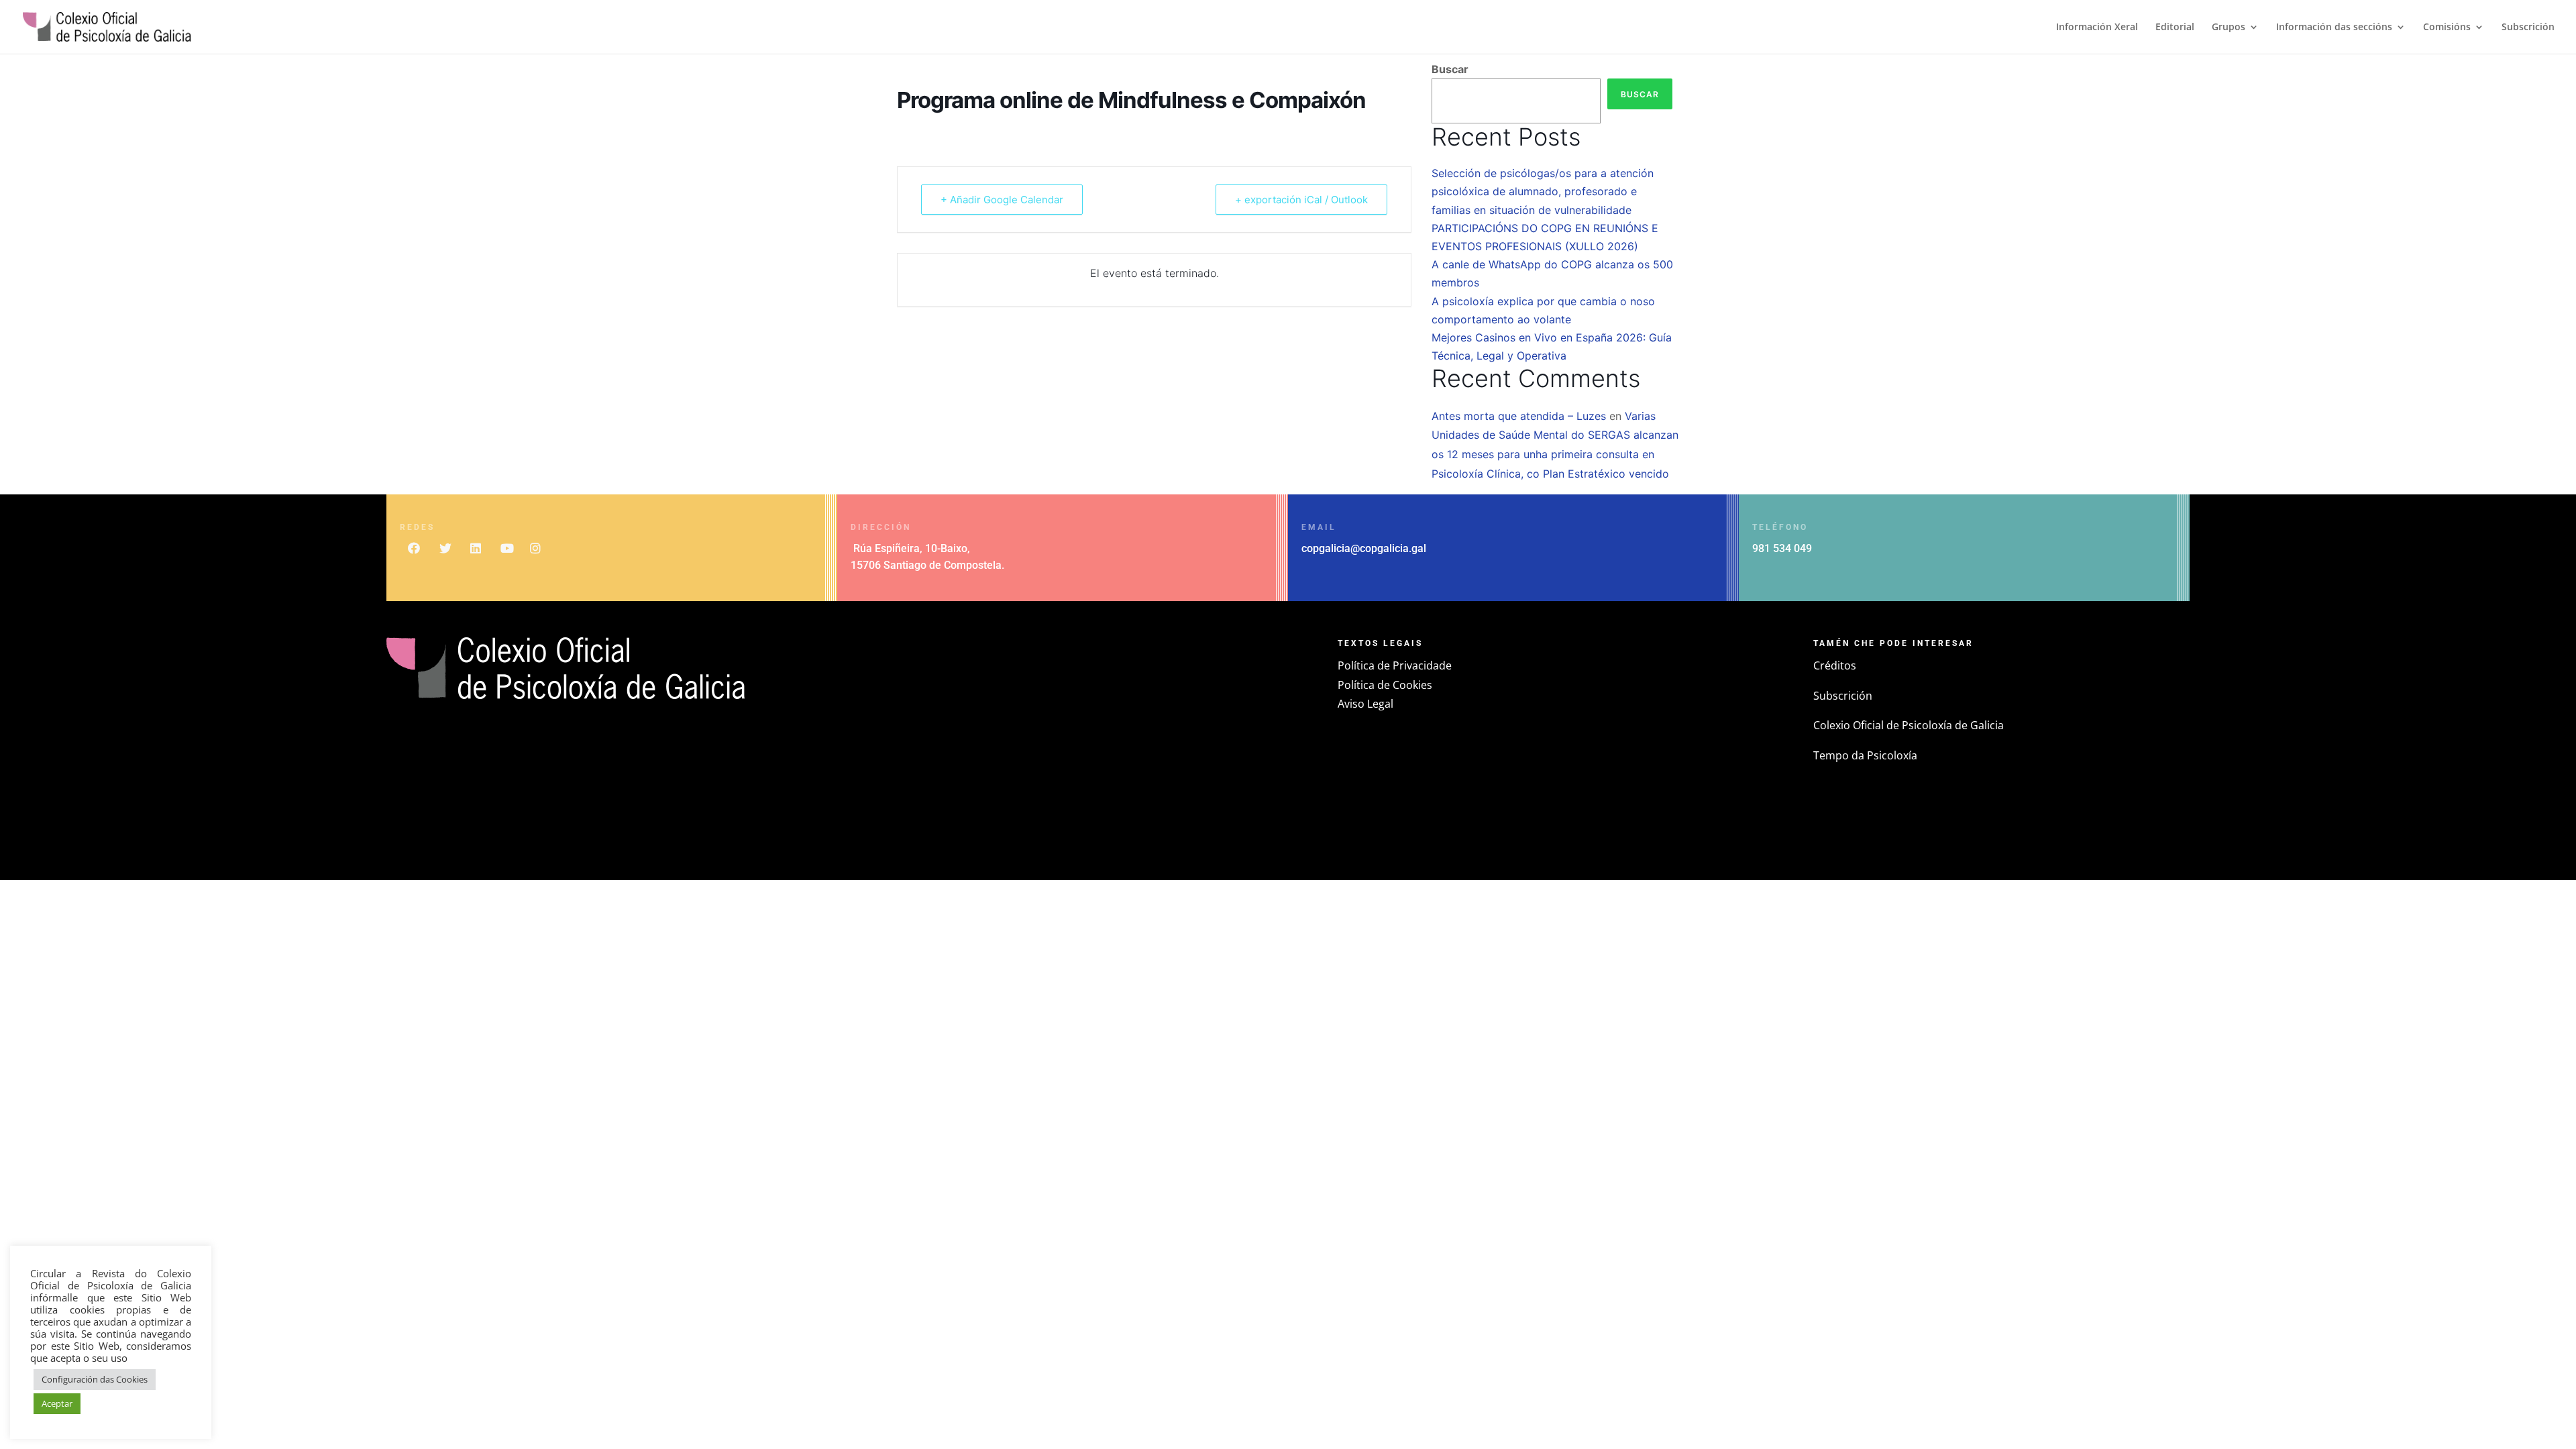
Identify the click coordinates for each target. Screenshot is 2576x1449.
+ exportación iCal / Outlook (1301, 200)
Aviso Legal (1365, 704)
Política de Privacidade (1395, 665)
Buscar (1450, 69)
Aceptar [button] (57, 1403)
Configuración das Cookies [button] (95, 1379)
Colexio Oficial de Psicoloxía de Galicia (1909, 725)
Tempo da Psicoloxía (1865, 755)
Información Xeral (2097, 28)
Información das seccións (2334, 28)
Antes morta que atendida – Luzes (1519, 416)
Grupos (2229, 28)
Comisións (2447, 28)
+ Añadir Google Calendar (1002, 200)
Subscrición (2528, 28)
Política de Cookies (1385, 685)
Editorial (2175, 28)
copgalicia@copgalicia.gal (1364, 548)
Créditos (1835, 665)
